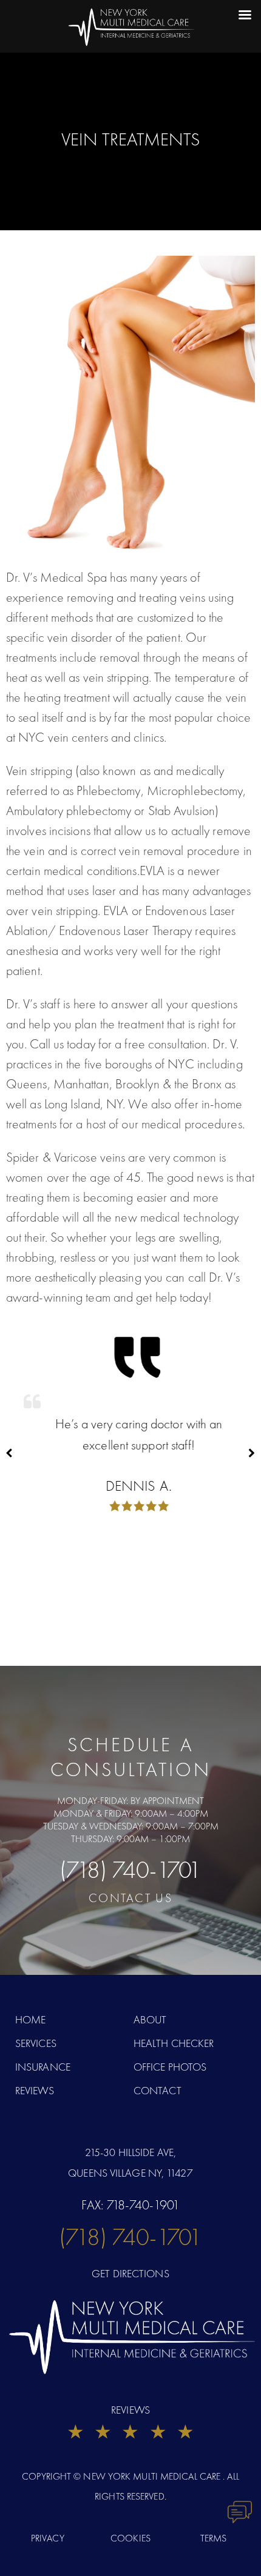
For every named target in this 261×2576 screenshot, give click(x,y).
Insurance (43, 2067)
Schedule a (131, 1757)
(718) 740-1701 (130, 1870)
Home (30, 2019)
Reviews (35, 2090)
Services (36, 2043)
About (150, 2019)
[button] (252, 1453)
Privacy (48, 2538)
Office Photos (170, 2067)
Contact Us (130, 1898)
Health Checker (174, 2043)
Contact (158, 2090)
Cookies (130, 2538)
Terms (214, 2538)
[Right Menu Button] (226, 17)
